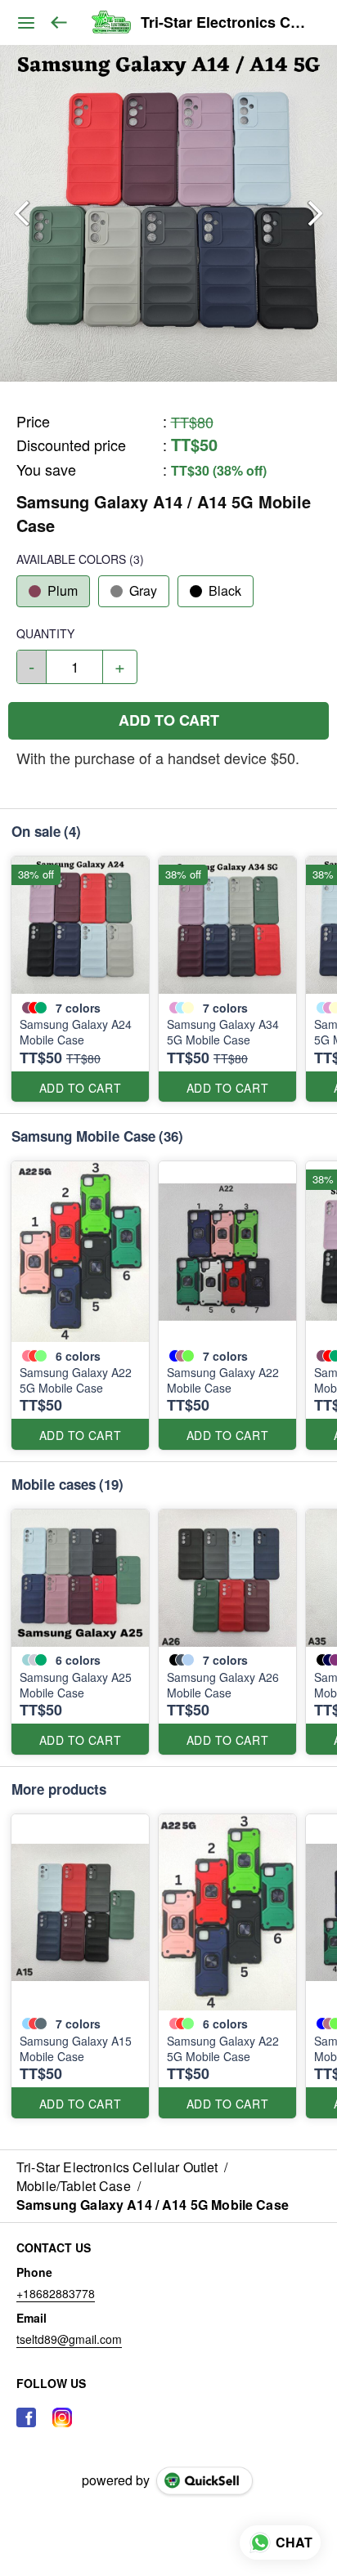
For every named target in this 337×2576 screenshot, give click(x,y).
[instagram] (62, 2417)
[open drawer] (26, 23)
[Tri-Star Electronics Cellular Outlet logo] (111, 23)
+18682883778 (56, 2293)
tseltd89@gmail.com (69, 2339)
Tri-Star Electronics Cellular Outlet (227, 23)
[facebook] (26, 2417)
